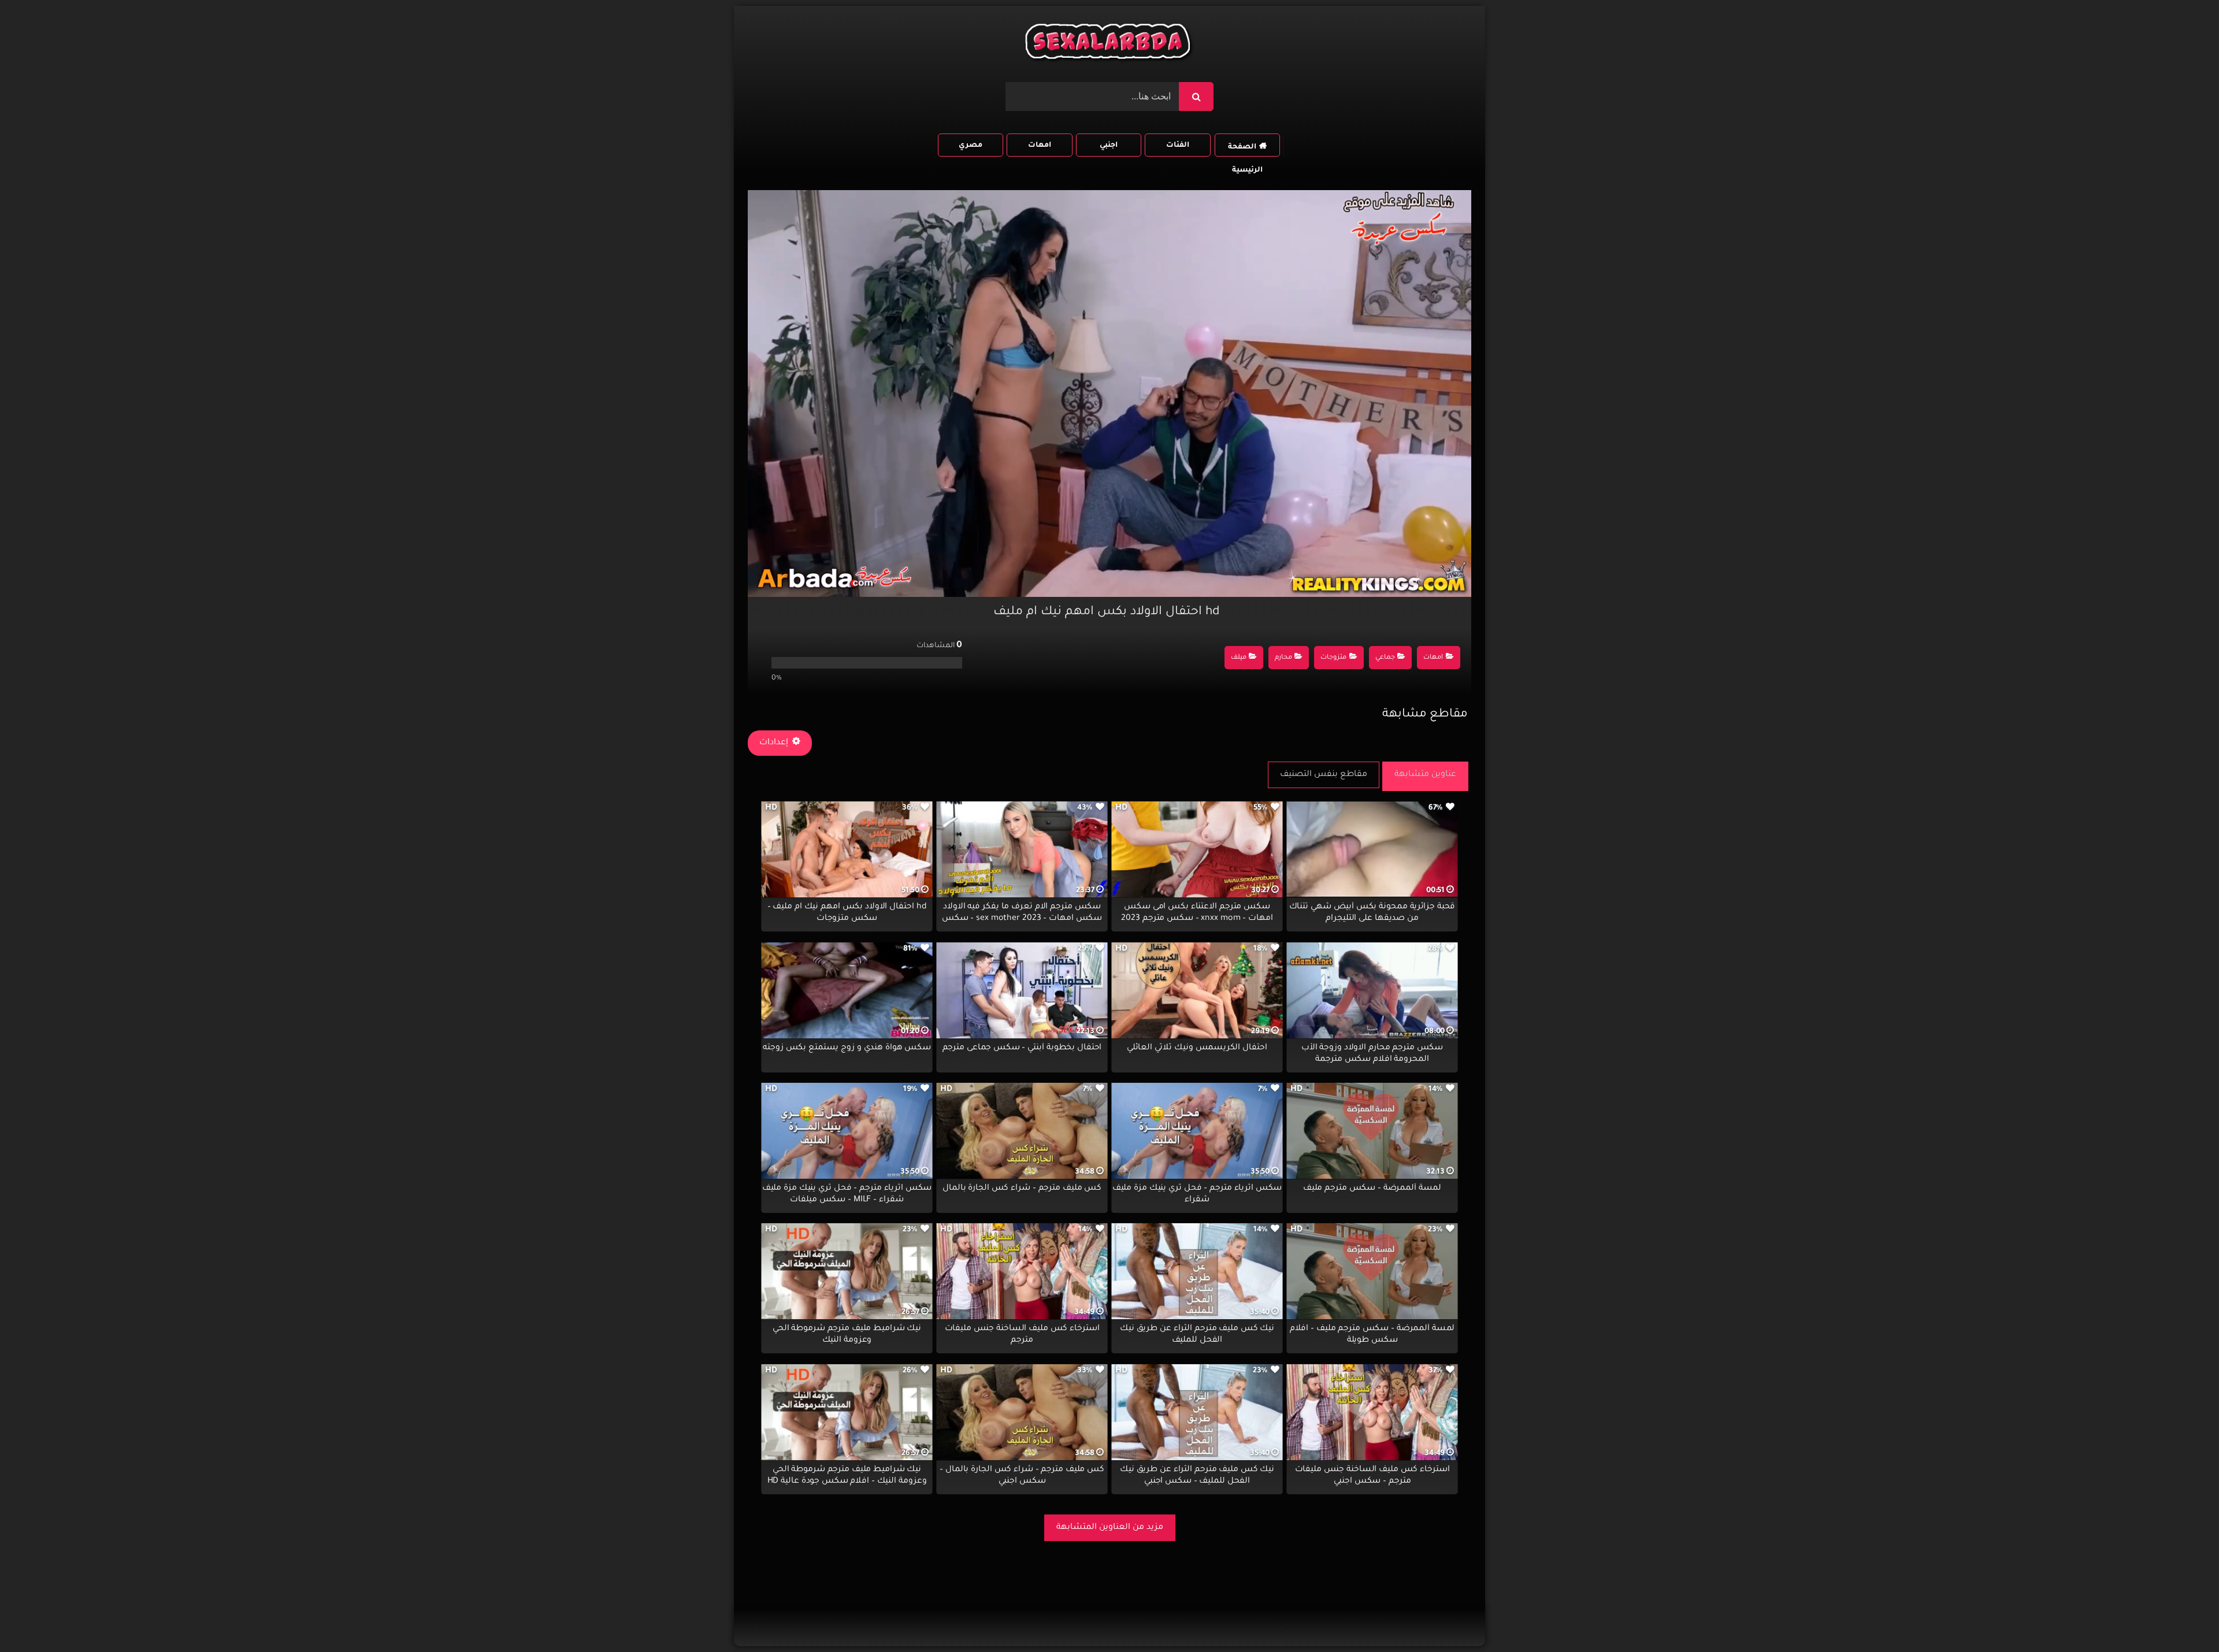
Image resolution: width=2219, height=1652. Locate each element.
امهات (1040, 146)
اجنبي (1109, 146)
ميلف (1239, 658)
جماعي (1385, 658)
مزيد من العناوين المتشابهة (1110, 1528)
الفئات (1178, 146)
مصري (971, 146)
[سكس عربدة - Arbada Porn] (1109, 44)
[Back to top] (2182, 1618)
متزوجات (1333, 658)
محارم (1283, 658)
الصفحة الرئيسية (1245, 150)
